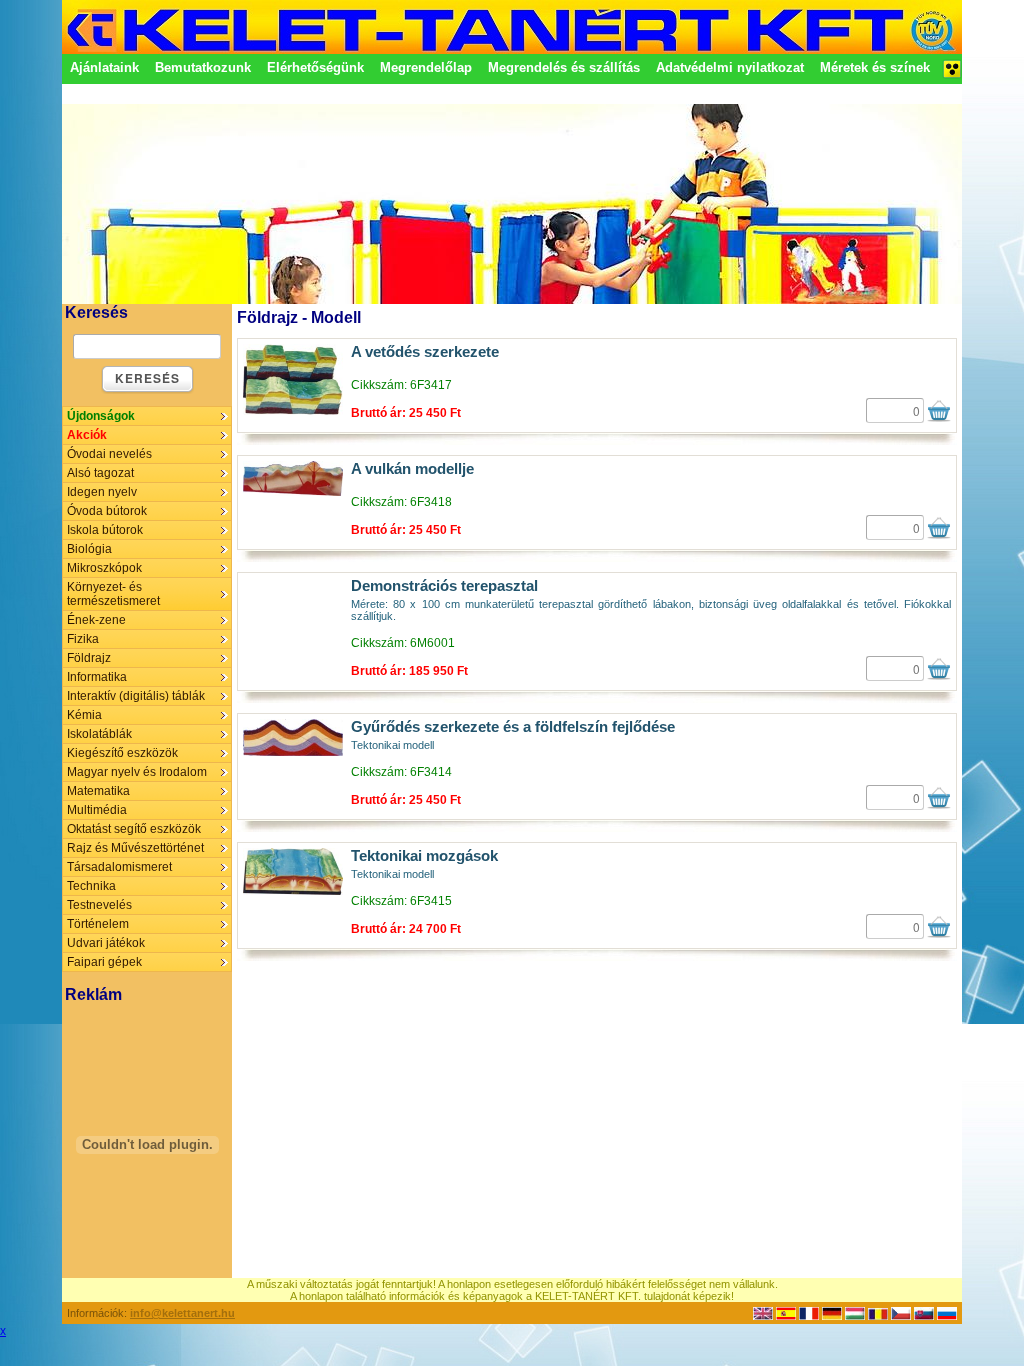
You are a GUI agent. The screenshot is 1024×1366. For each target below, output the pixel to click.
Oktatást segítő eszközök (134, 829)
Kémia (84, 715)
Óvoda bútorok (107, 511)
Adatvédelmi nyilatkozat (730, 67)
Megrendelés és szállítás (564, 67)
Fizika (83, 639)
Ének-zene (96, 620)
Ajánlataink (104, 67)
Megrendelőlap (426, 67)
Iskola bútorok (105, 530)
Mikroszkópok (104, 568)
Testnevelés (99, 905)
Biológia (89, 549)
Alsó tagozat (100, 473)
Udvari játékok (106, 943)
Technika (91, 886)
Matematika (98, 791)
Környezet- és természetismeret (113, 594)
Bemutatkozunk (203, 67)
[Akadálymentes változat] (952, 75)
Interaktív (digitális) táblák (136, 696)
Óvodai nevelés (109, 454)
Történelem (98, 924)
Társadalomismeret (119, 867)
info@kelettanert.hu (182, 1313)
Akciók (87, 435)
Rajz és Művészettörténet (135, 848)
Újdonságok (101, 416)
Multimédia (97, 810)
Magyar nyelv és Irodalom (137, 772)
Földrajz (89, 658)
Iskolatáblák (99, 734)
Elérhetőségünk (315, 67)
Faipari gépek (104, 962)
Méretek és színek (875, 67)
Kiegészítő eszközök (122, 753)
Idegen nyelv (102, 492)
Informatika (97, 677)
